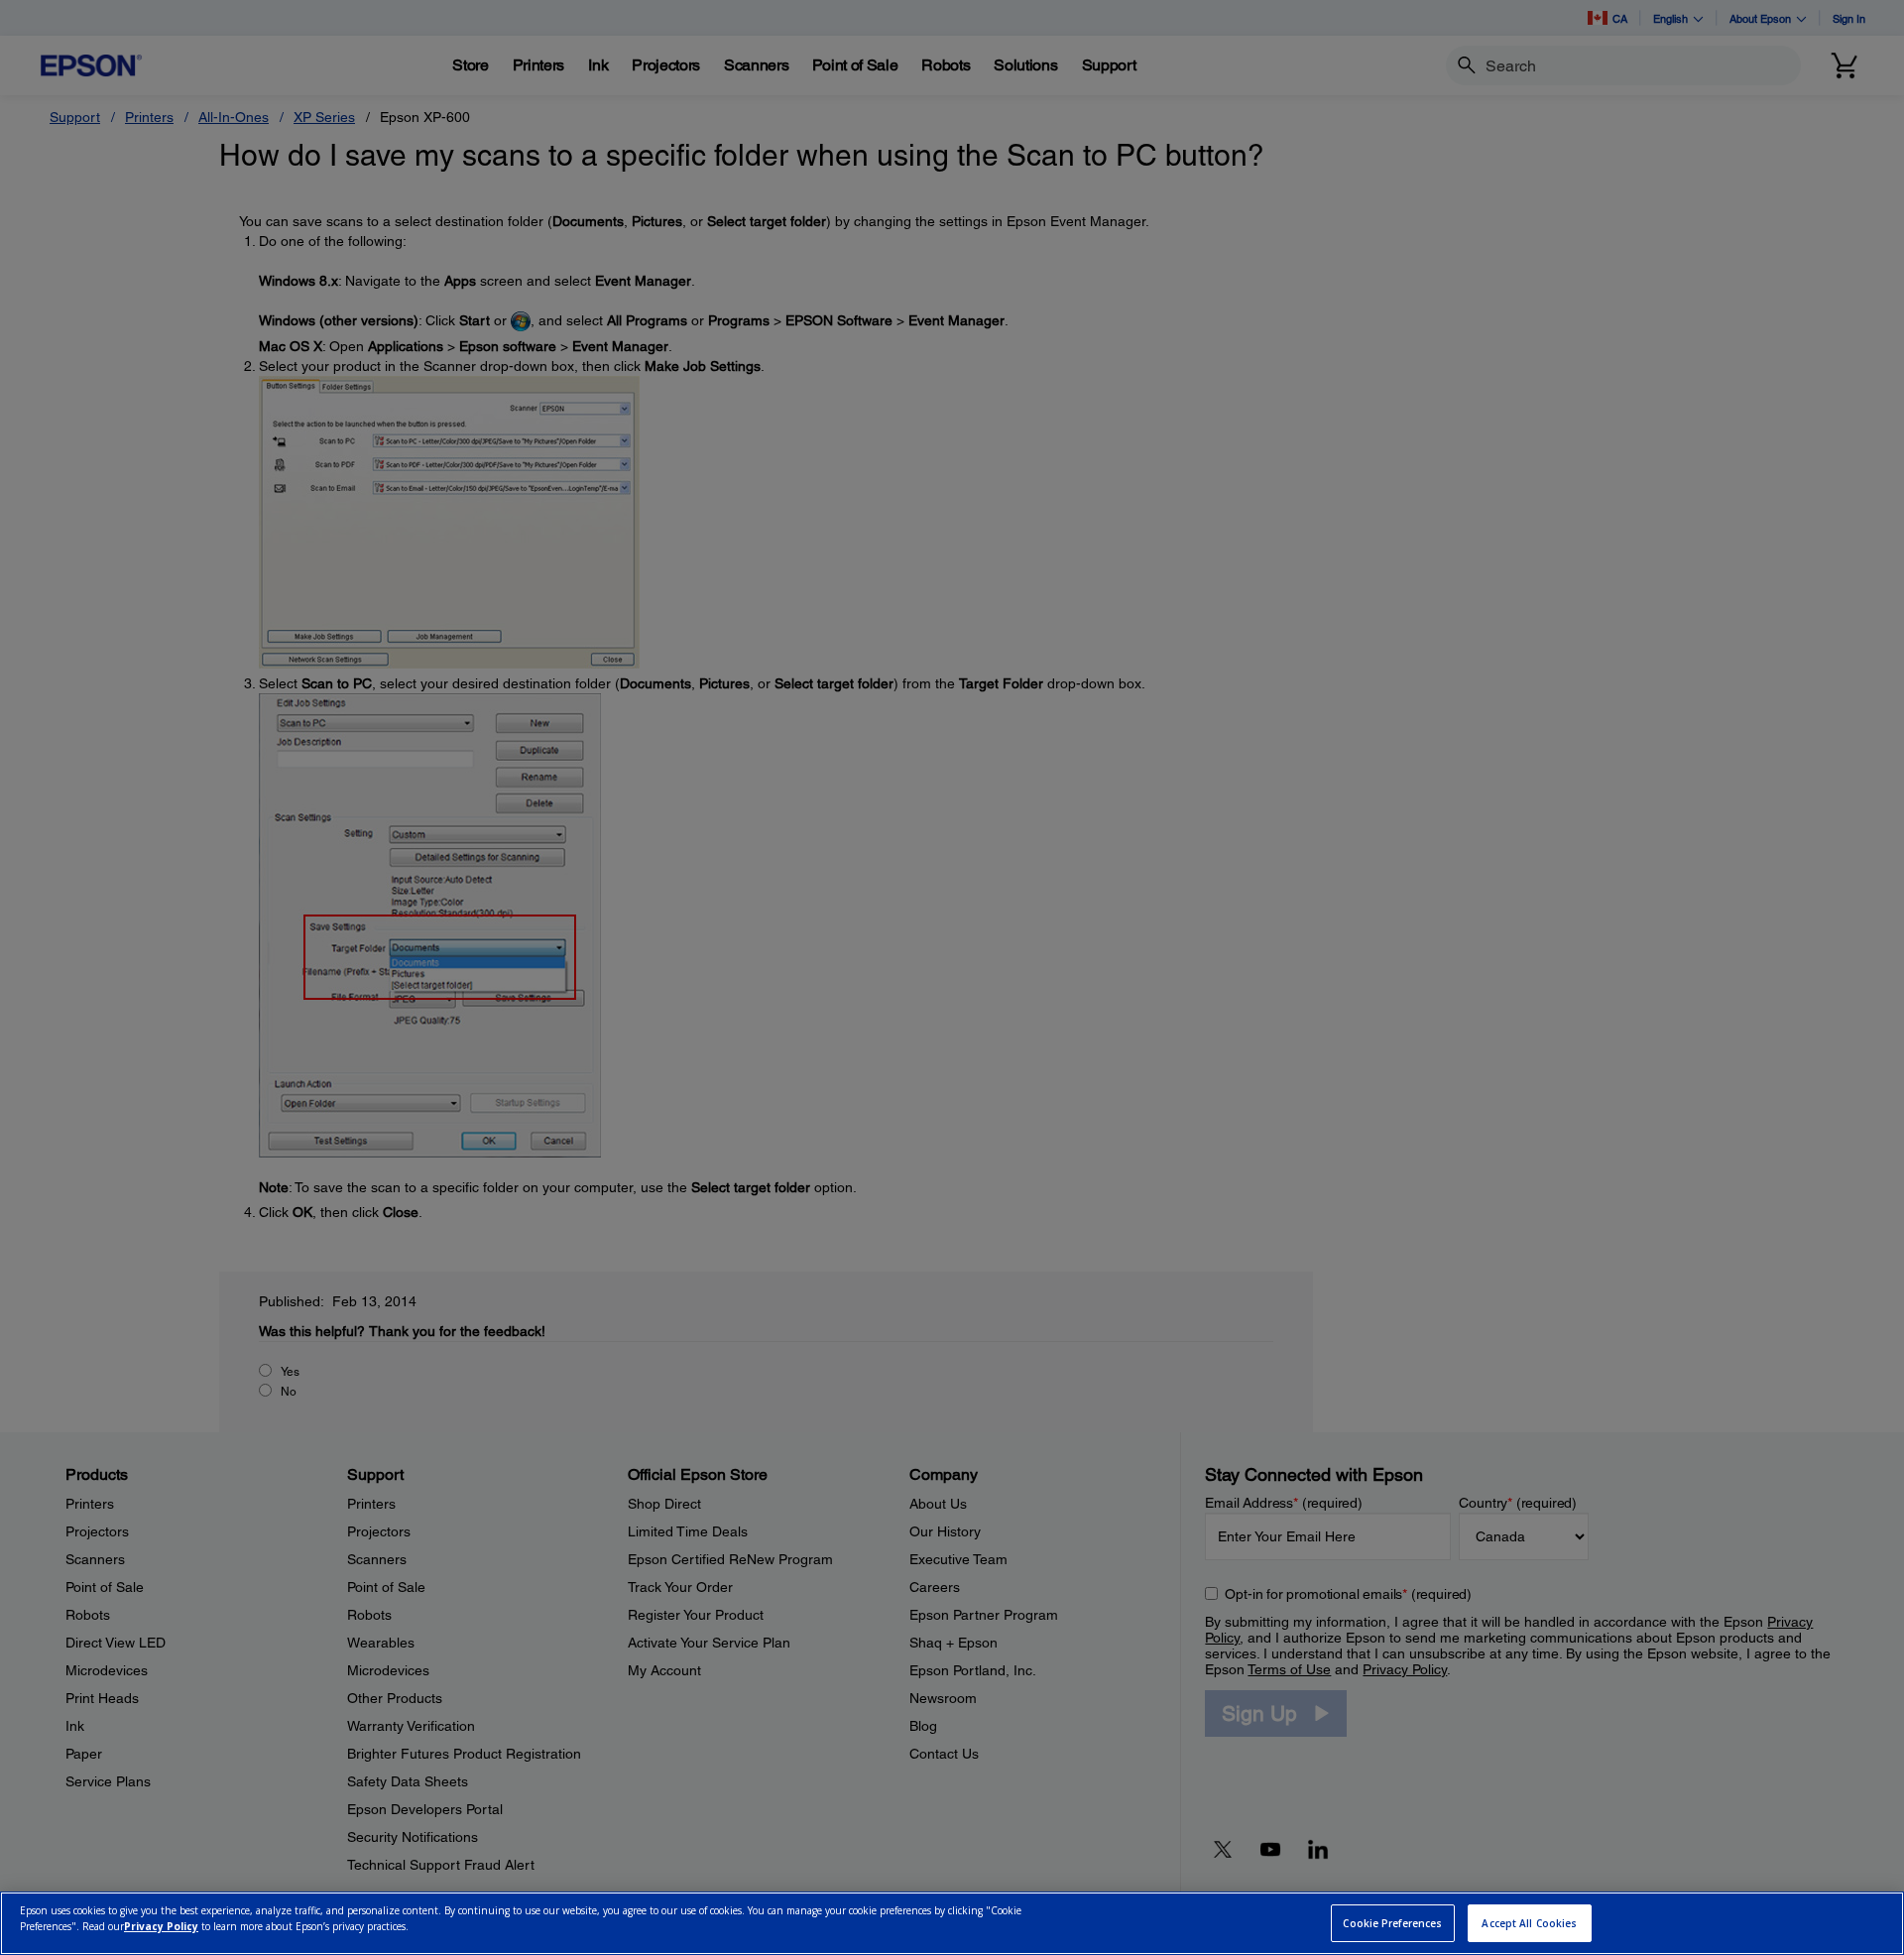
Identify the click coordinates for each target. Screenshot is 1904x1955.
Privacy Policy (161, 1926)
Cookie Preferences (1392, 1923)
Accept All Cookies (1529, 1923)
